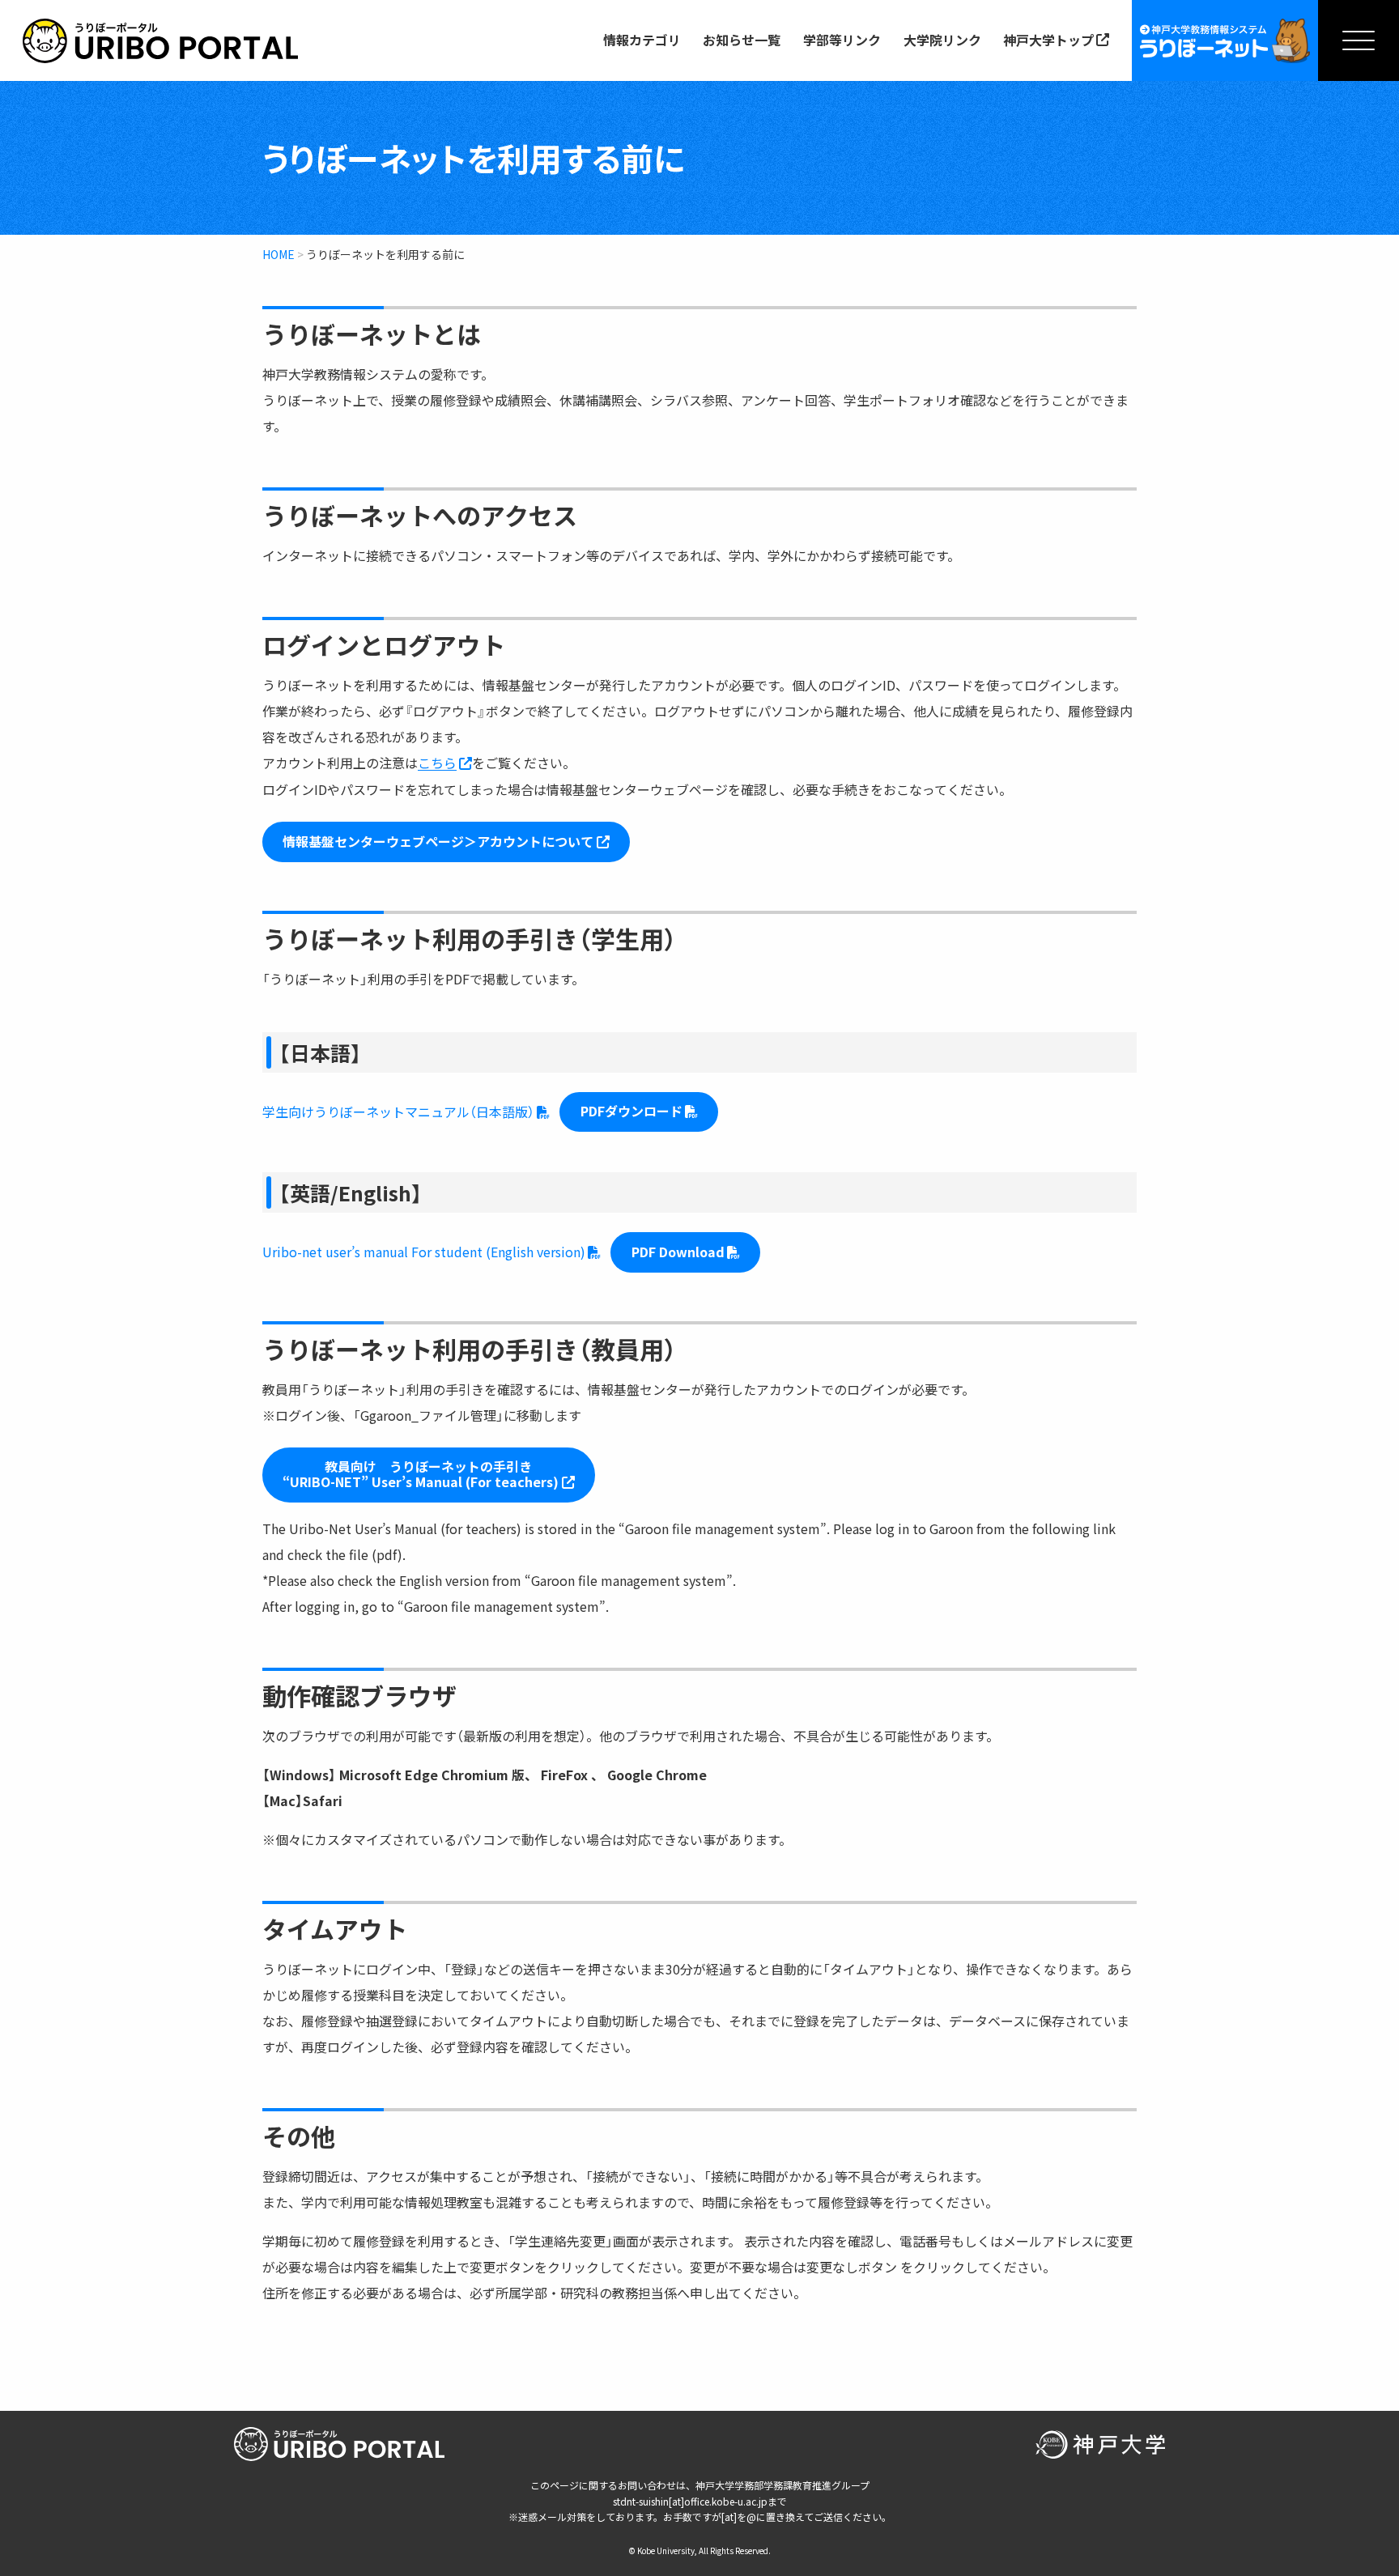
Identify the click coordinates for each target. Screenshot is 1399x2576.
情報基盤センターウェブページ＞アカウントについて (438, 841)
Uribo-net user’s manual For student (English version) (424, 1252)
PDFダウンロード (631, 1111)
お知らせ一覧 (742, 40)
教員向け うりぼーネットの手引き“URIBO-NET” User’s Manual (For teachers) (421, 1474)
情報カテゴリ (642, 40)
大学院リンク (942, 40)
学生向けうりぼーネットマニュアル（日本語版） (398, 1112)
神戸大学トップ (1048, 40)
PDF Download (678, 1252)
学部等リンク (842, 40)
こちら (437, 763)
